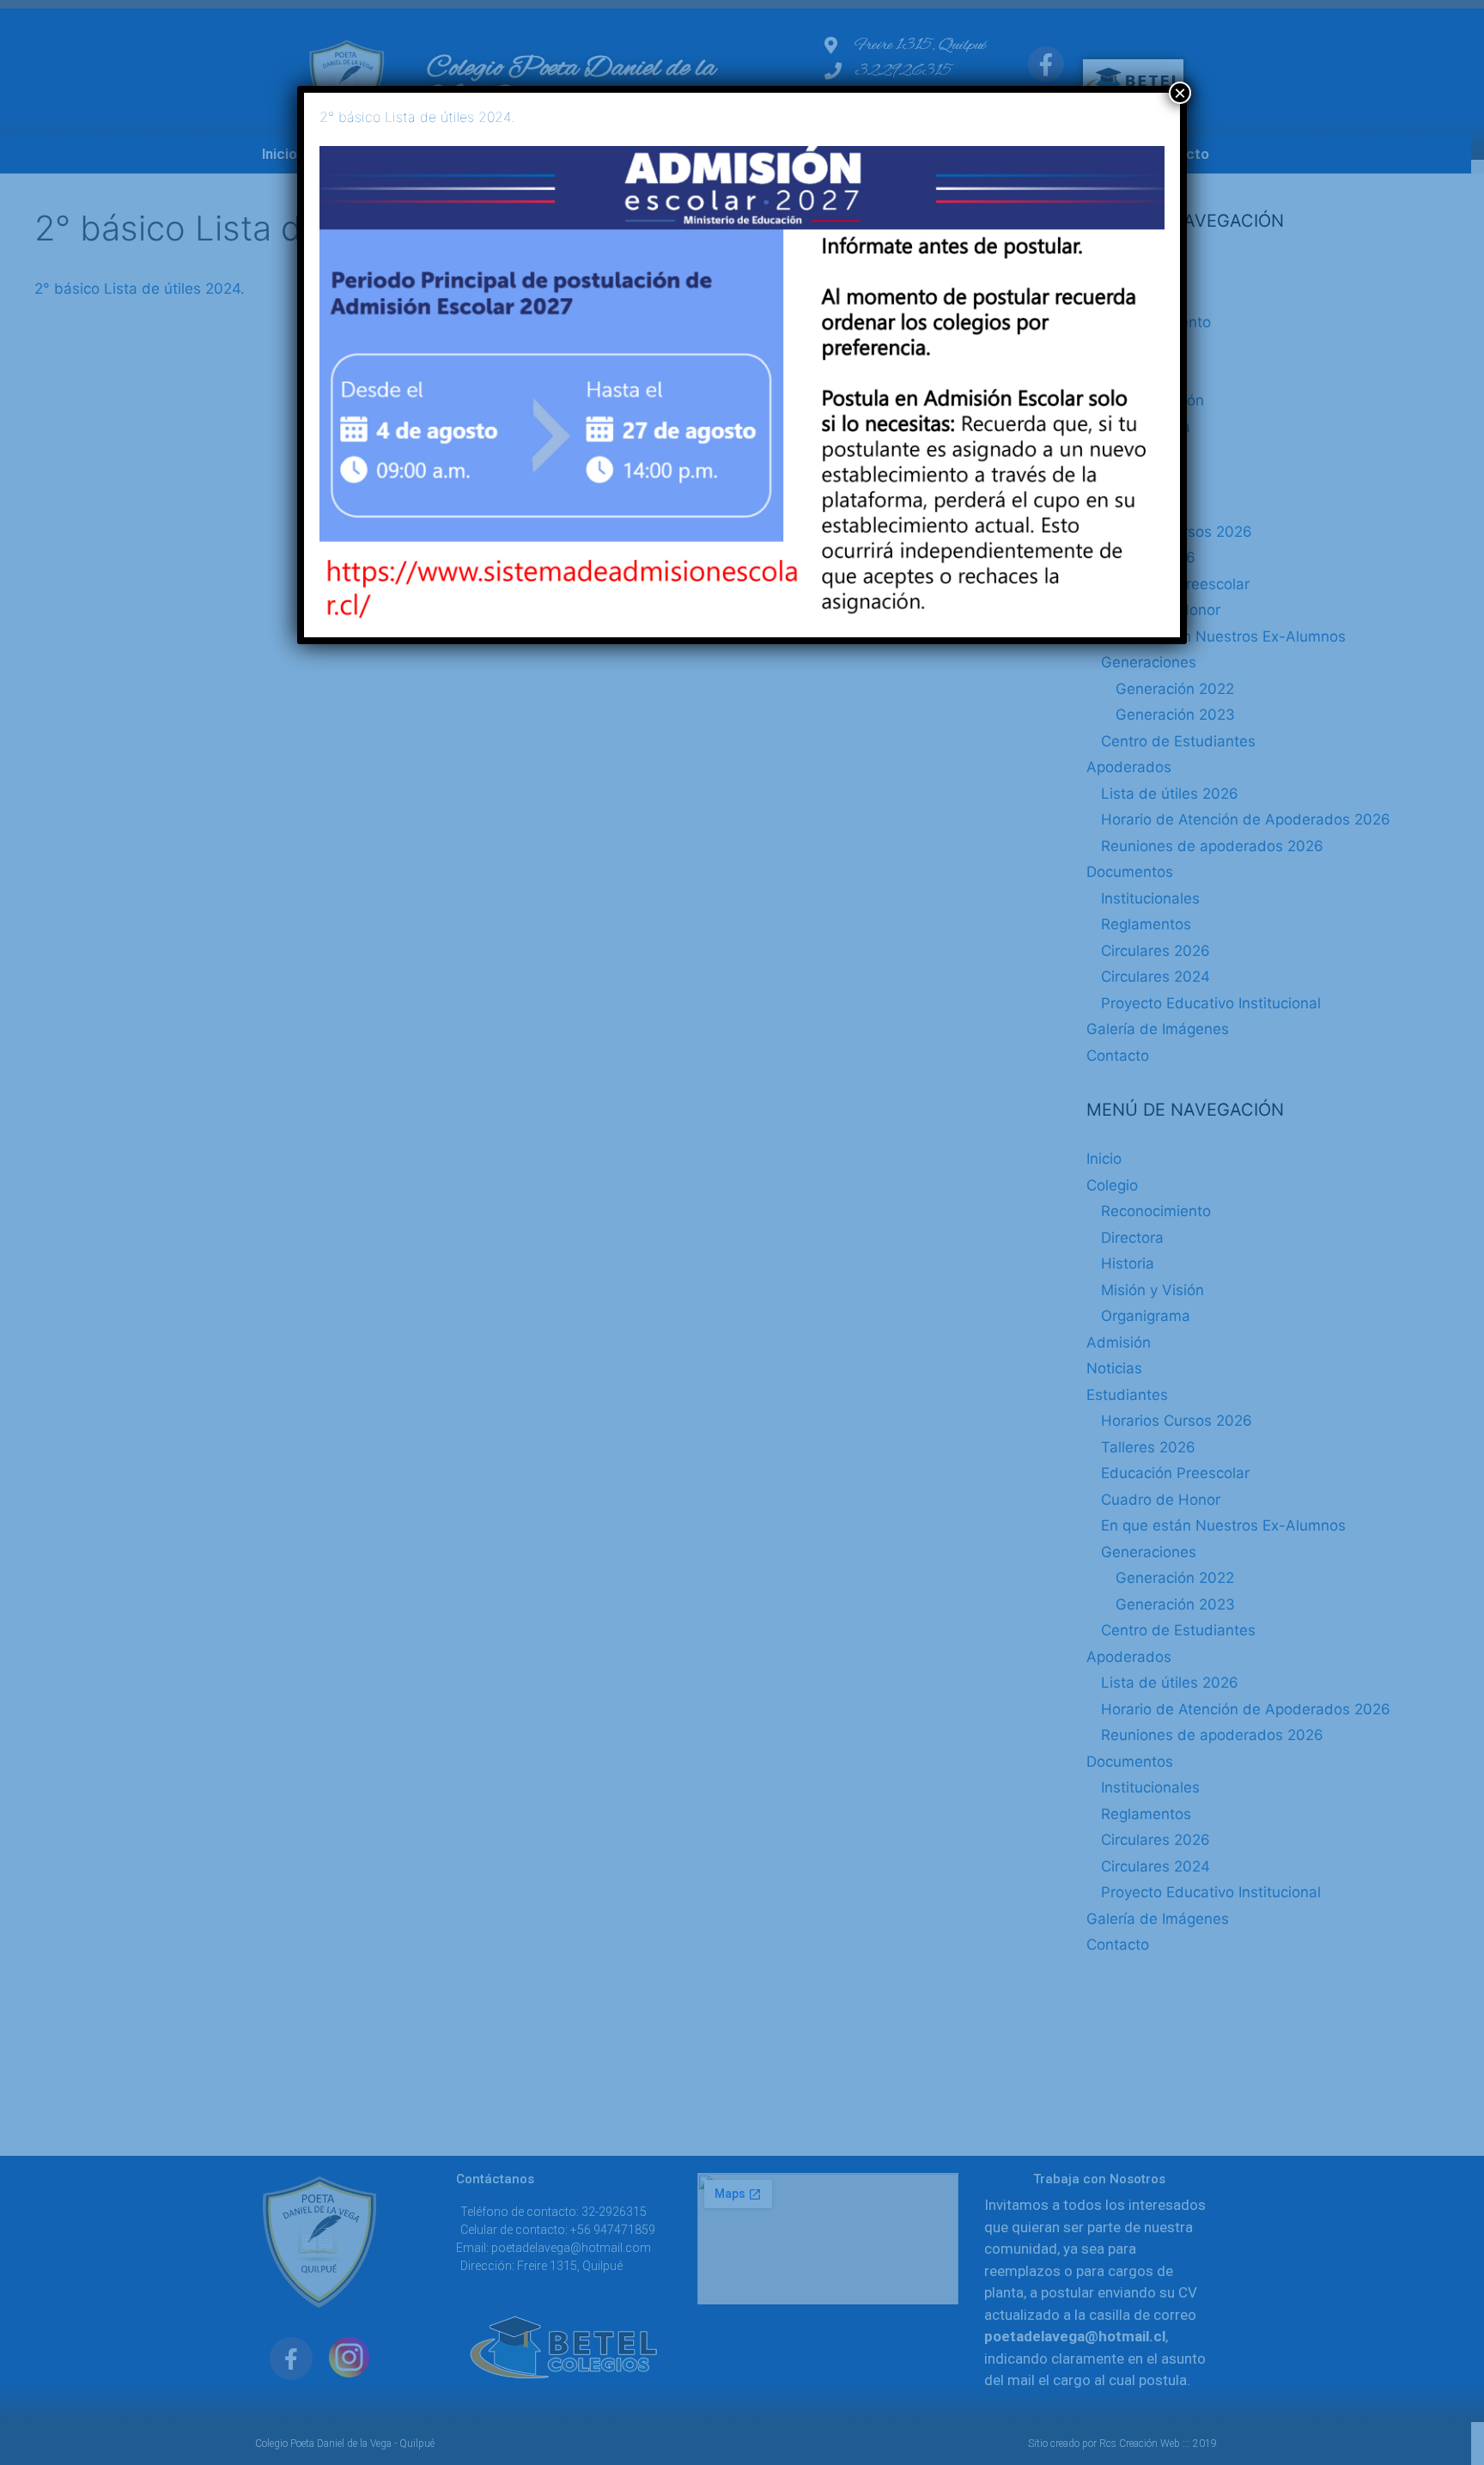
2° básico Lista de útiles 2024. (417, 117)
